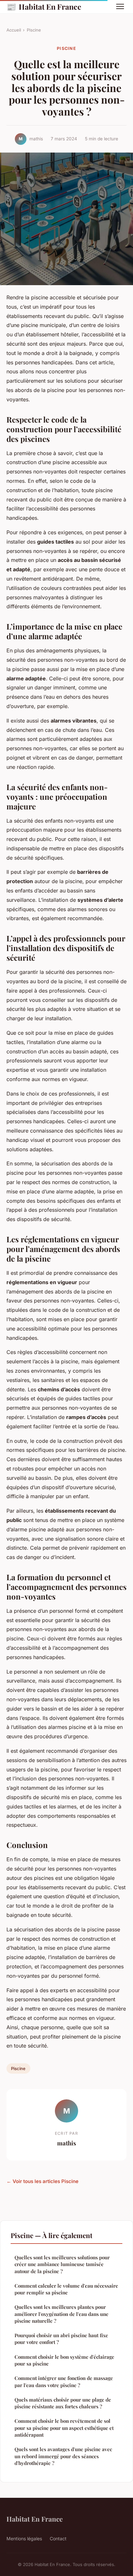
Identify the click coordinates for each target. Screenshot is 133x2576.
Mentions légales (24, 2539)
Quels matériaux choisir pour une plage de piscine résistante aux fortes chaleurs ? (63, 2403)
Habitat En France (44, 6)
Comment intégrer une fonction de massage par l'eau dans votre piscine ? (64, 2381)
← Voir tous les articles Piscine (42, 2181)
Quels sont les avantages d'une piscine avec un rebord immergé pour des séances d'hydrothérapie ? (63, 2456)
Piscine (34, 30)
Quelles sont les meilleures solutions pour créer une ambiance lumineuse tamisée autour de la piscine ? (62, 2264)
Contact (58, 2539)
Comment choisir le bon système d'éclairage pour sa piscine (64, 2360)
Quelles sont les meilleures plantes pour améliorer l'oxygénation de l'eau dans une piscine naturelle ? (61, 2314)
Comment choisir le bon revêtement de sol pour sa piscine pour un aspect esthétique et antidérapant (64, 2428)
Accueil (14, 30)
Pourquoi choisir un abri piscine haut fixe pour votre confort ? (61, 2339)
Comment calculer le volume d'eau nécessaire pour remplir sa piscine (66, 2289)
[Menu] (120, 6)
